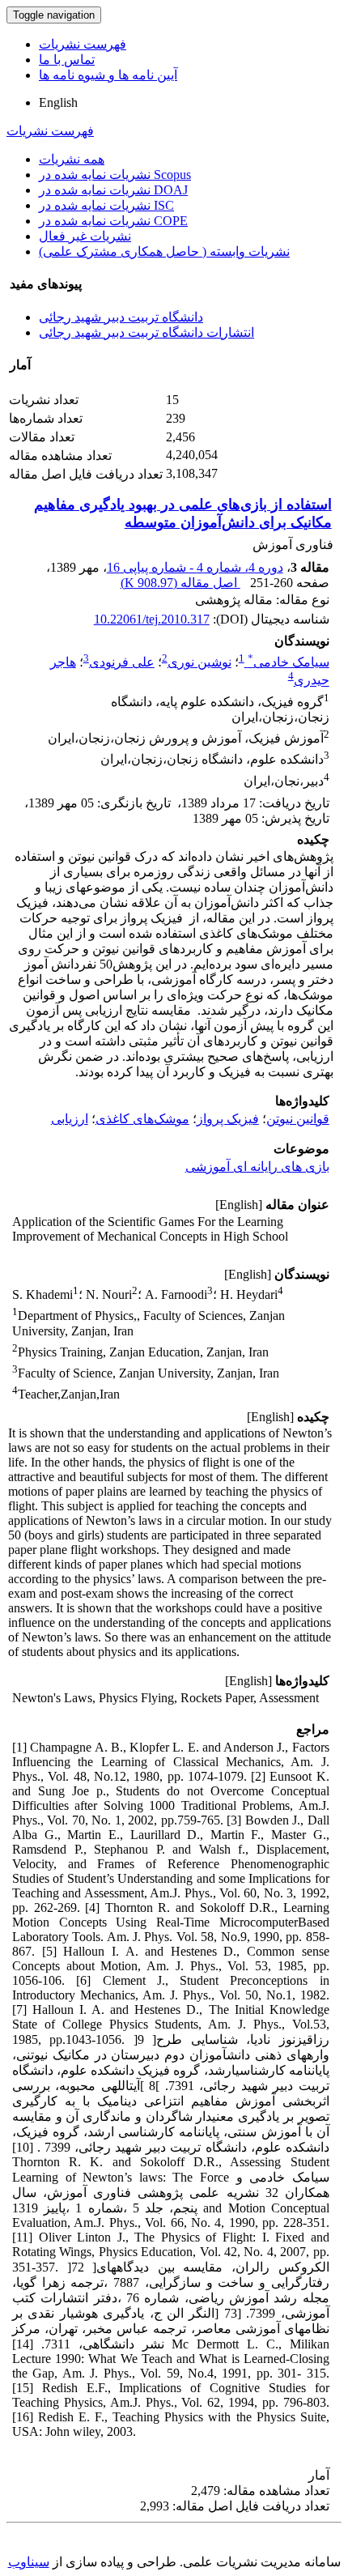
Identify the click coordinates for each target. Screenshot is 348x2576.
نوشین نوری (199, 662)
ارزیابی (70, 1119)
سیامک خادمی (289, 662)
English (58, 102)
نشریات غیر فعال (85, 236)
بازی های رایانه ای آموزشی (257, 1167)
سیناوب (29, 2562)
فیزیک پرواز (228, 1119)
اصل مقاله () (180, 583)
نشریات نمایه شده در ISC (106, 205)
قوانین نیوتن (298, 1119)
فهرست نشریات (83, 44)
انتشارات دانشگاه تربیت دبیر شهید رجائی (146, 332)
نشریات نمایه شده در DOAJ (113, 190)
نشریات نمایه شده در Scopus (115, 175)
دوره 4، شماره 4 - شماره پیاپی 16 (195, 567)
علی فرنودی (122, 662)
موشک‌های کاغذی (142, 1119)
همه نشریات (72, 159)
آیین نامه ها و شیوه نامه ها (108, 75)
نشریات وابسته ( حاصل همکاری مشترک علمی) (164, 251)
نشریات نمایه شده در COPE (113, 221)
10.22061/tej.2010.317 (152, 619)
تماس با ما (67, 60)
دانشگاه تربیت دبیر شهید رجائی (121, 317)
